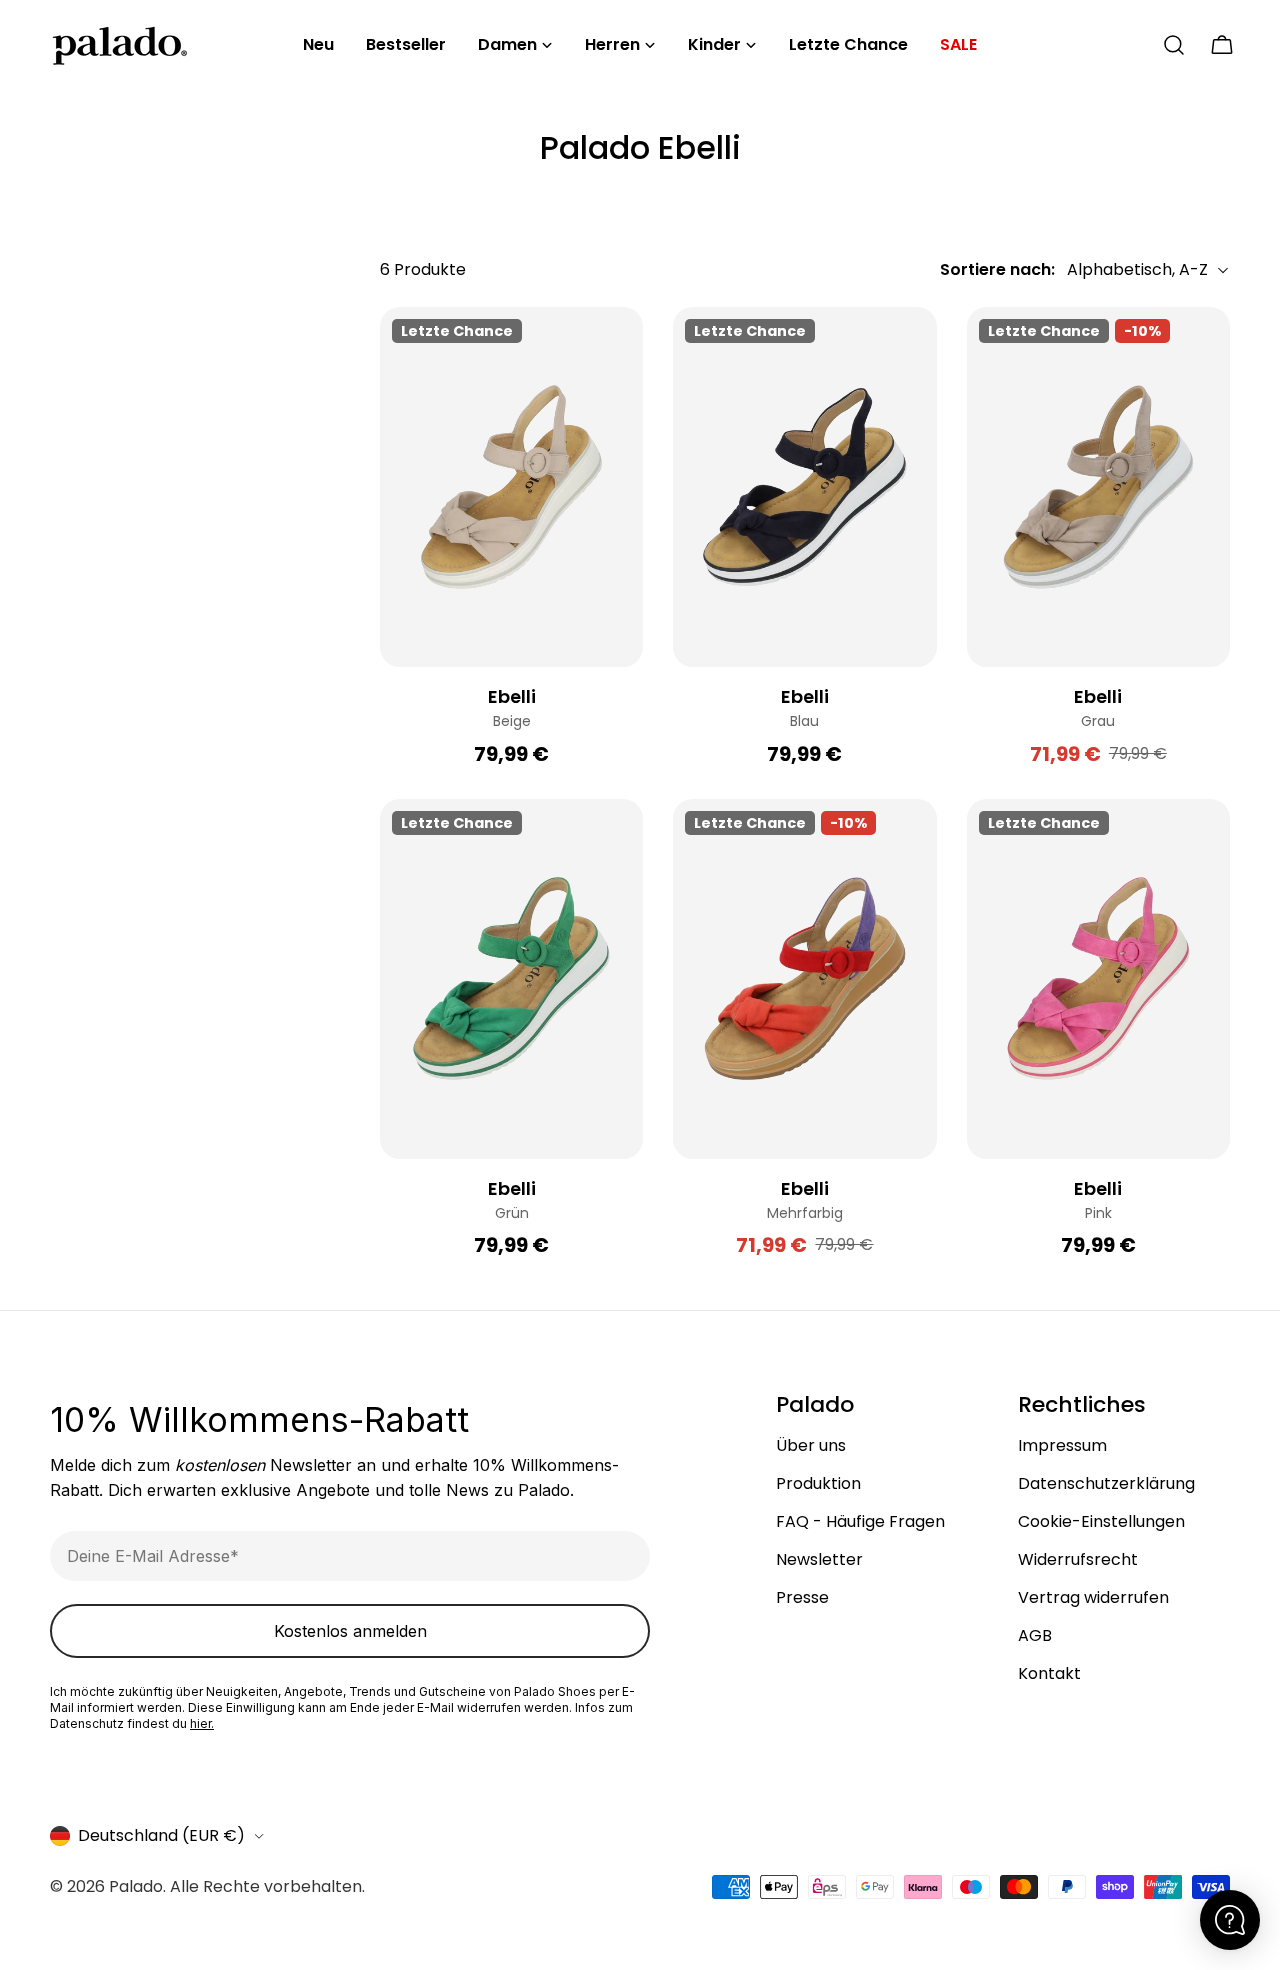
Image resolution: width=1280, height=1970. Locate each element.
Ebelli (512, 696)
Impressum (1062, 1445)
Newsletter (819, 1559)
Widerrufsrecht (1078, 1559)
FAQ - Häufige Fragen (860, 1521)
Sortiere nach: (997, 269)
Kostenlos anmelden (350, 1631)
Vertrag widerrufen (1093, 1597)
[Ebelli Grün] (511, 979)
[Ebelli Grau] (1098, 487)
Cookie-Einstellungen (1101, 1521)
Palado (136, 1886)
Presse (802, 1597)
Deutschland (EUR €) (161, 1835)
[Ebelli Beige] (511, 487)
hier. (202, 1723)
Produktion (818, 1483)
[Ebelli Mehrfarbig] (804, 979)
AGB (1035, 1635)
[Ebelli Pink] (1098, 979)
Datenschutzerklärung (1106, 1483)
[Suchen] (1174, 45)
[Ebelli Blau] (804, 487)
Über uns (811, 1445)
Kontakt (1049, 1673)
